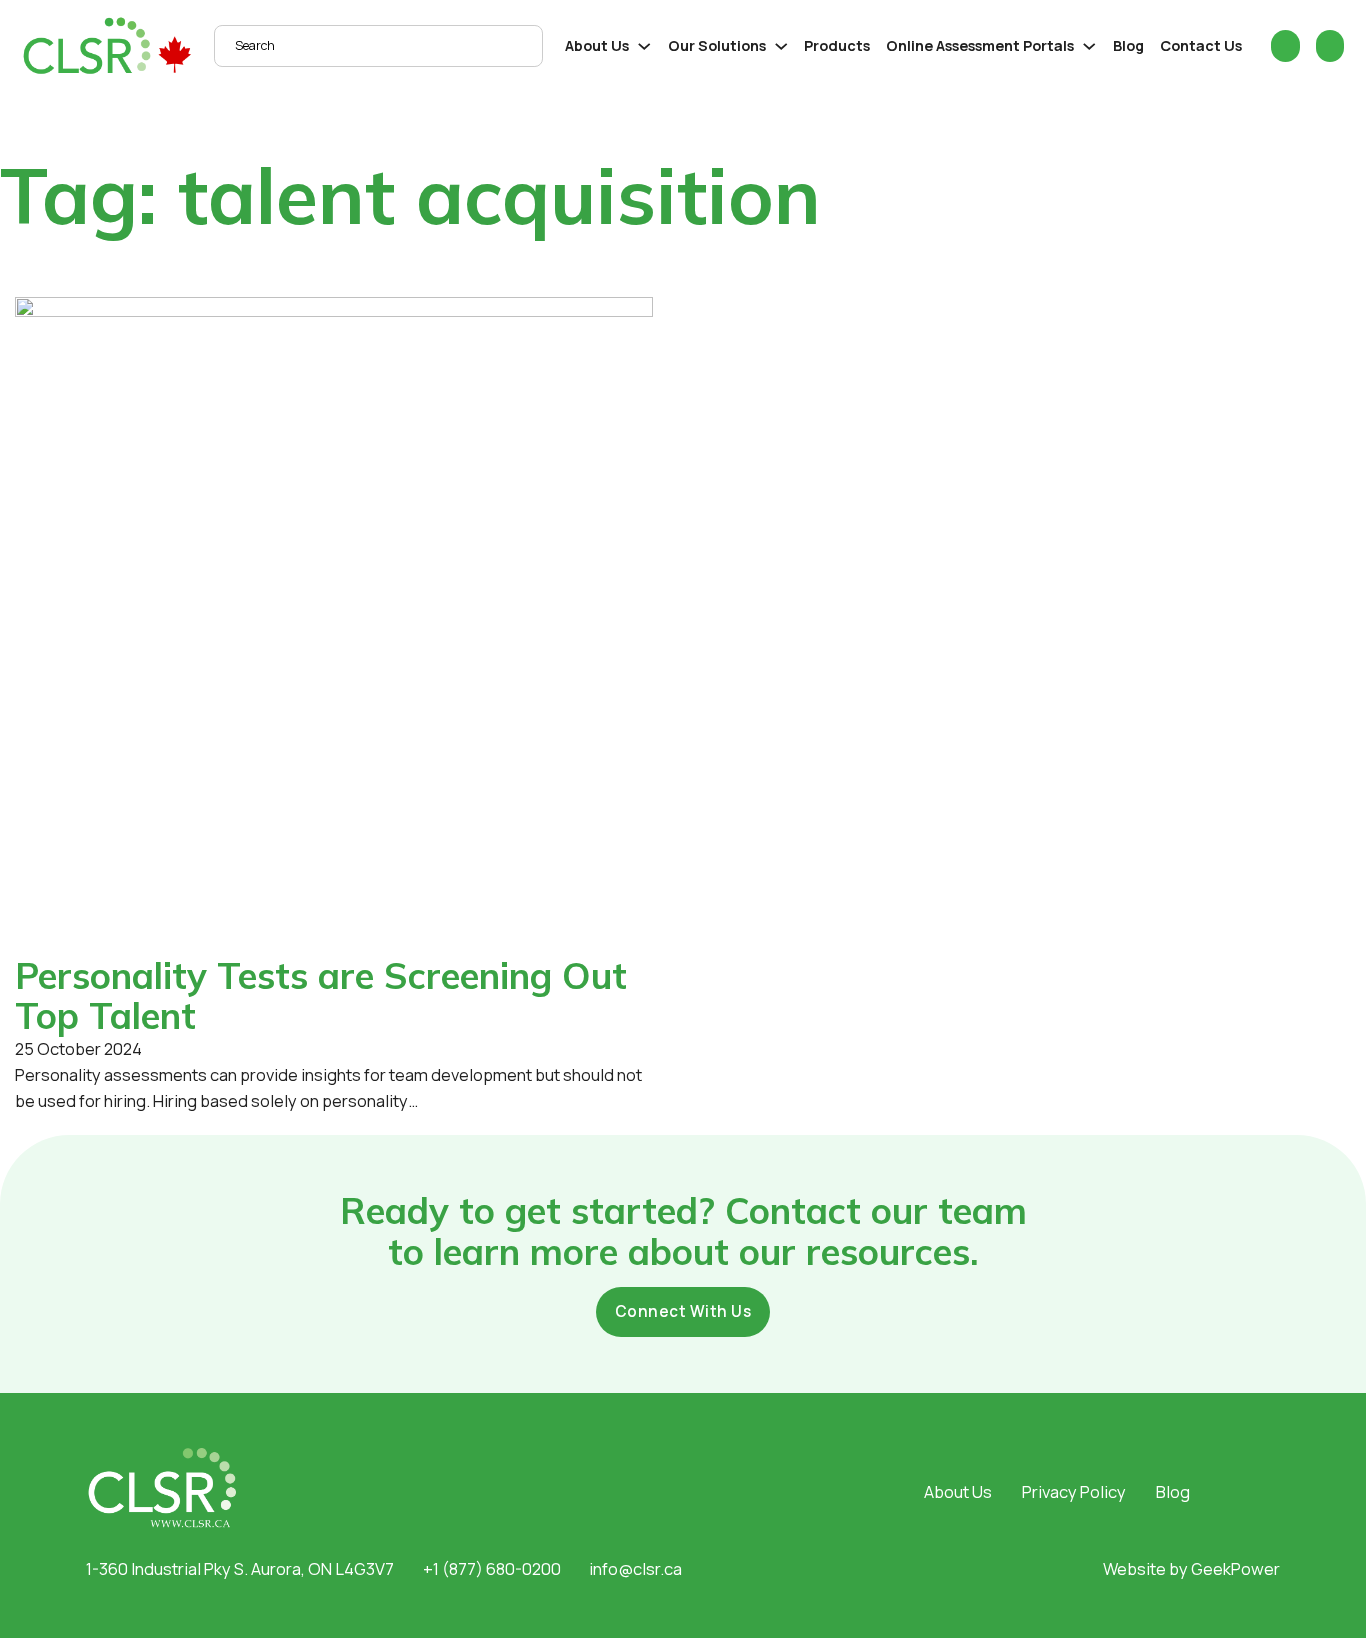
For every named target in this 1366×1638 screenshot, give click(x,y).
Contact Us (1201, 45)
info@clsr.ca (635, 1568)
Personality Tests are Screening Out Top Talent (321, 995)
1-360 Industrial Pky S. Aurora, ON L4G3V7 (240, 1568)
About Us (597, 45)
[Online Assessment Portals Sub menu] (1089, 46)
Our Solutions (717, 45)
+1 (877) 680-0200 (492, 1568)
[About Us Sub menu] (644, 46)
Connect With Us (683, 1311)
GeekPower (1235, 1568)
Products (837, 45)
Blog (1128, 45)
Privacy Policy (1074, 1491)
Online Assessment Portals (980, 45)
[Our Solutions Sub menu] (781, 46)
